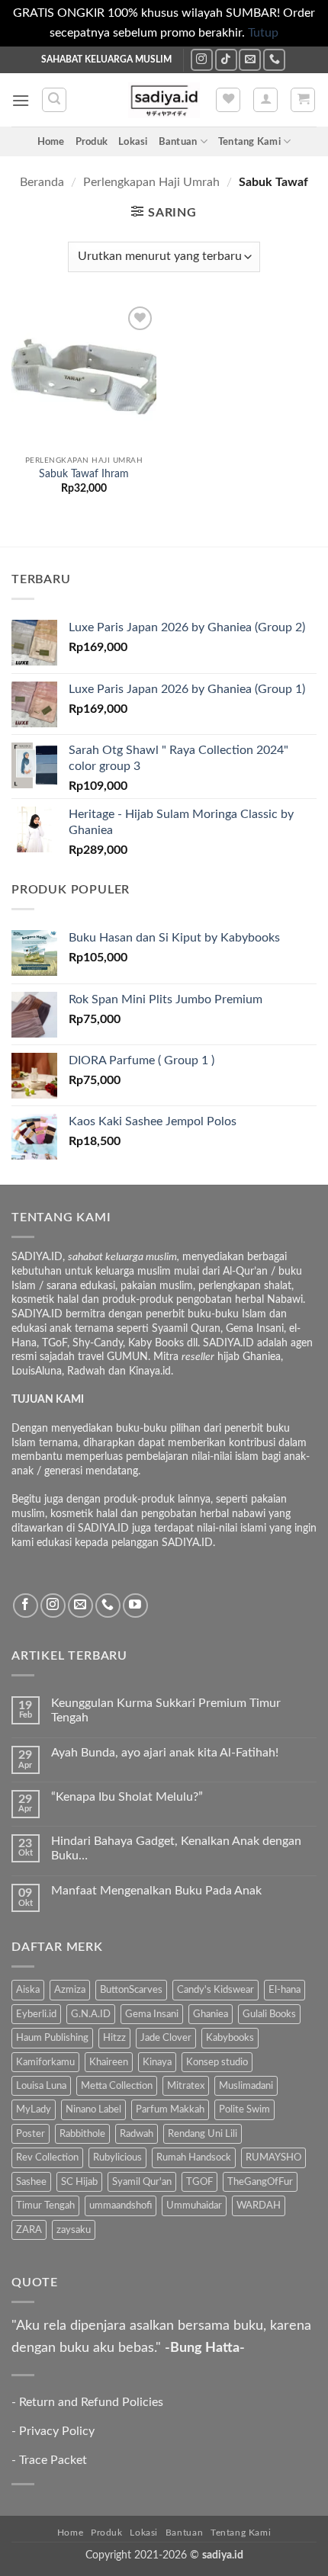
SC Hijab (79, 2182)
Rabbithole (82, 2134)
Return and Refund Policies (91, 2402)
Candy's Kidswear (215, 1990)
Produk (92, 142)
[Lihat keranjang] (303, 100)
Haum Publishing (52, 2038)
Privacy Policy (57, 2431)
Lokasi (133, 142)
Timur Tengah (45, 2205)
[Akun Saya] (265, 100)
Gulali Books (269, 2014)
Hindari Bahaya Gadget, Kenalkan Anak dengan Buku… (176, 1848)
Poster (31, 2134)
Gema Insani (152, 2014)
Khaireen (109, 2062)
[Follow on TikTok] (226, 60)
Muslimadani (246, 2086)
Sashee (31, 2182)
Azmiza (70, 1990)
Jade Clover (166, 2038)
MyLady (34, 2109)
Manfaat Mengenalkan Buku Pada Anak (156, 1891)
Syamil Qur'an (142, 2182)
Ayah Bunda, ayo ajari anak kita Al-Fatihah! (165, 1753)
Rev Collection (47, 2157)
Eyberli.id (36, 2014)
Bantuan (178, 142)
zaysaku (74, 2230)
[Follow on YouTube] (135, 1606)
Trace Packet (53, 2460)
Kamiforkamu (45, 2062)
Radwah (137, 2134)
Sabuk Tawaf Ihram (84, 474)
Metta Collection (117, 2086)
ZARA (29, 2230)
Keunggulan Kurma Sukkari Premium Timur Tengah (166, 1710)
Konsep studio (217, 2062)
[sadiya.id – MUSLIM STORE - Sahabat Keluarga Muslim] (164, 100)
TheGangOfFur (260, 2182)
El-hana (285, 1990)
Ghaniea (211, 2014)
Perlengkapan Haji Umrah (151, 182)
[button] (21, 100)
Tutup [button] (263, 33)
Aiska (28, 1990)
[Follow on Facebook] (26, 1606)
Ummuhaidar (194, 2205)
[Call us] (274, 60)
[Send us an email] (250, 60)
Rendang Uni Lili (203, 2134)
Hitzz (114, 2038)
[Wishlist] (228, 100)
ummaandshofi (121, 2205)
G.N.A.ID (91, 2014)
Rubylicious (117, 2157)
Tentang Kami (249, 142)
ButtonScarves (131, 1990)
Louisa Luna (41, 2086)
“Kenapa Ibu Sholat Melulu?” (127, 1797)
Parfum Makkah (170, 2109)
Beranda (42, 182)
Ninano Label (93, 2109)
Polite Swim (244, 2109)
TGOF (199, 2182)
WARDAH (259, 2205)
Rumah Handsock (194, 2157)
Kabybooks (230, 2038)
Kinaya (157, 2062)
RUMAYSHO (273, 2157)
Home (51, 142)
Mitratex (186, 2086)
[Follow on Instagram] (202, 60)
